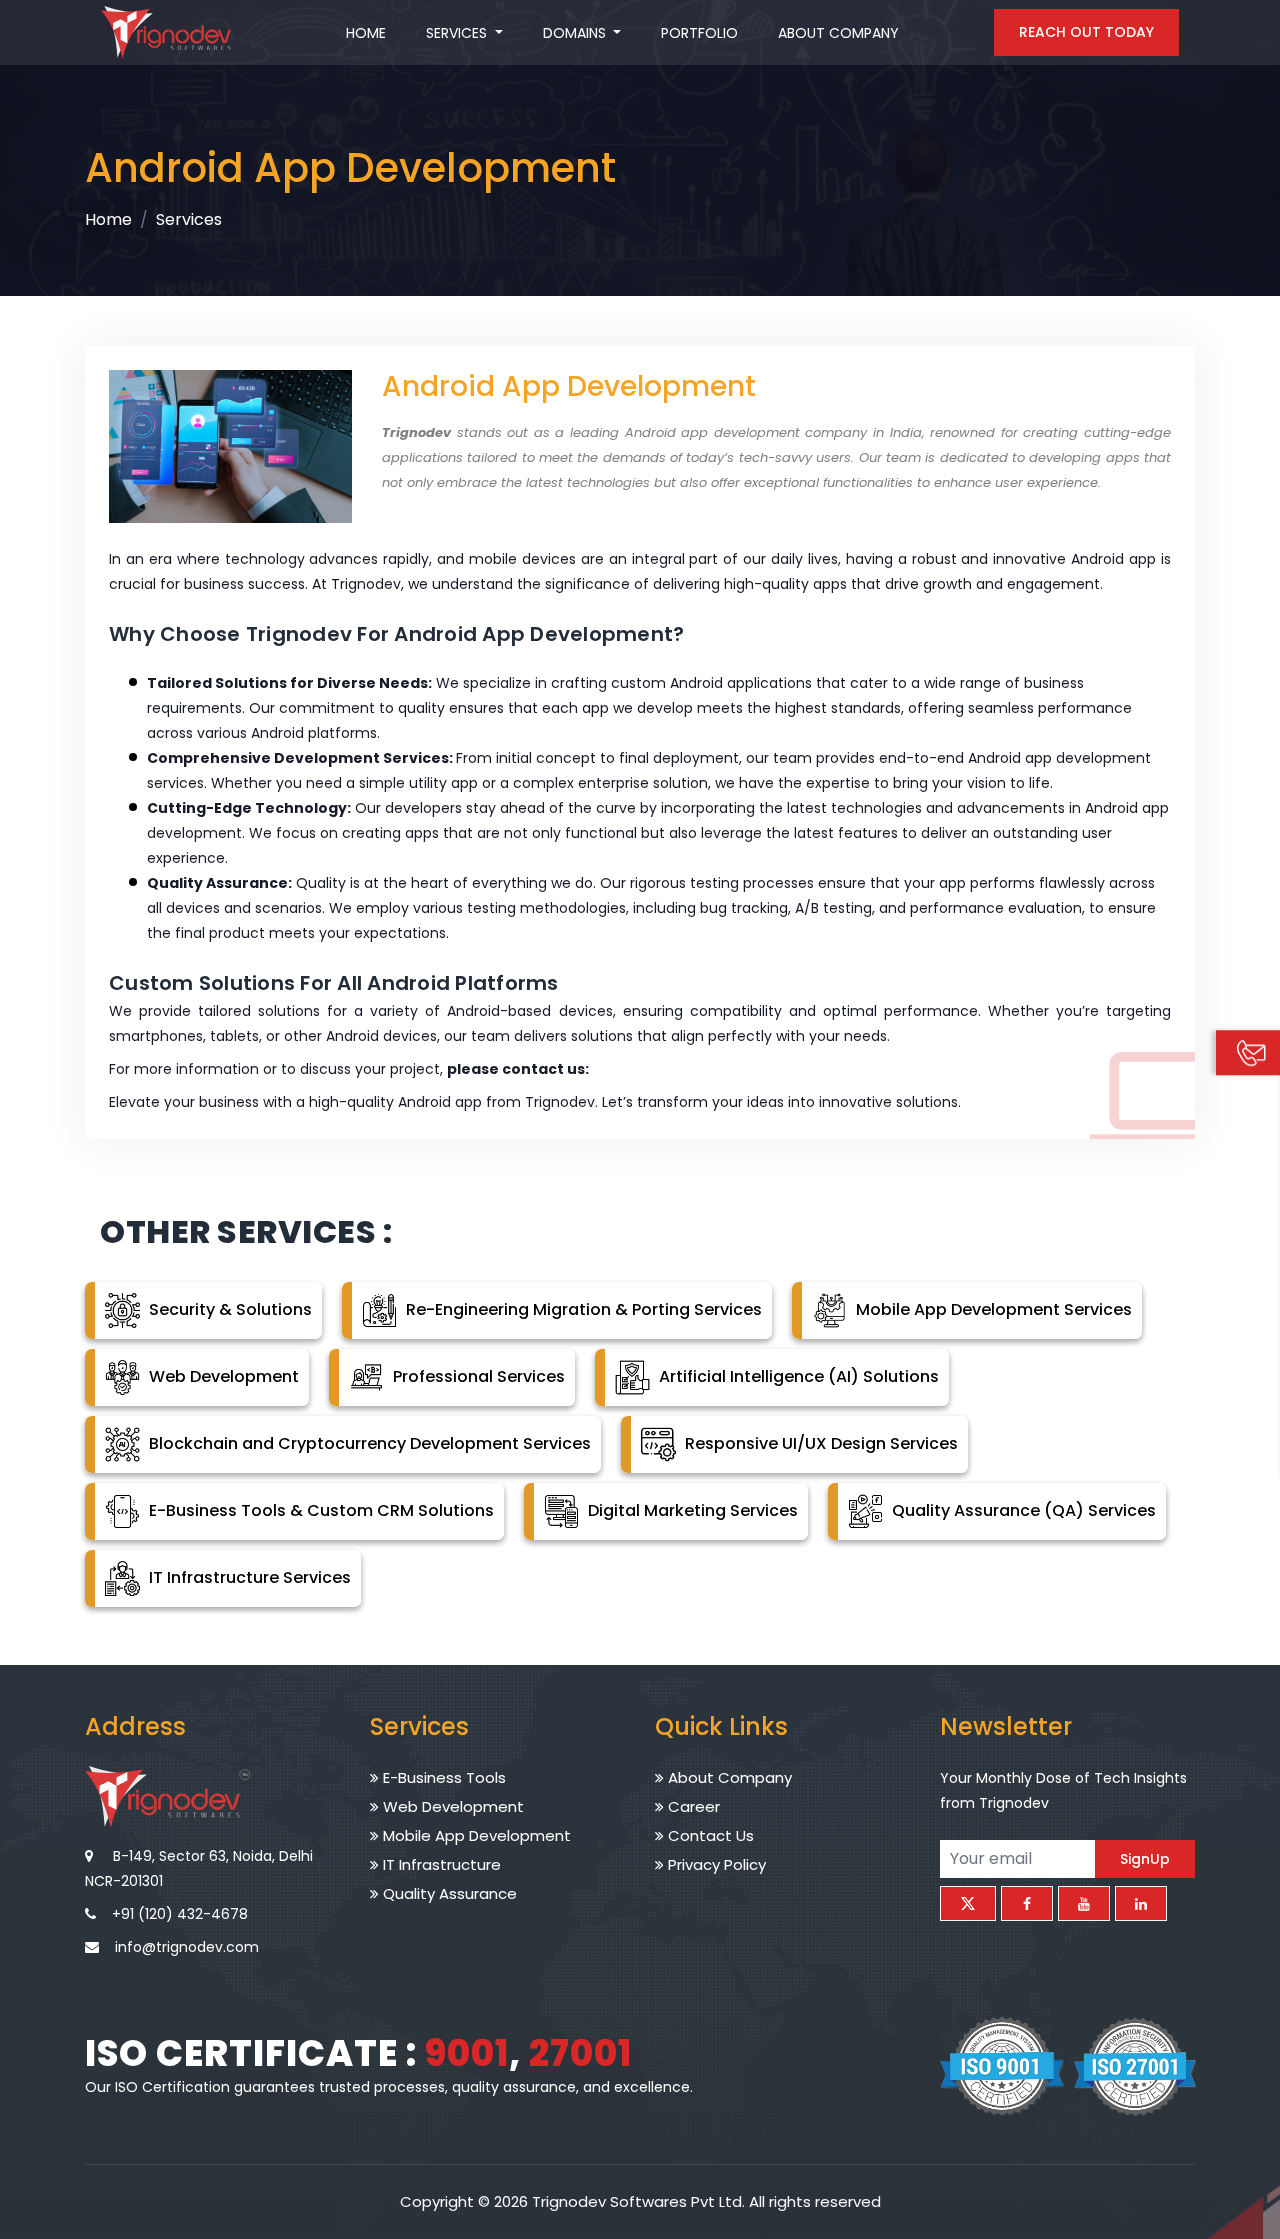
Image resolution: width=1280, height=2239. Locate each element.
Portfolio (699, 33)
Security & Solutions (228, 1309)
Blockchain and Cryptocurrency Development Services (368, 1443)
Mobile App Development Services (992, 1309)
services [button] (458, 33)
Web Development (222, 1376)
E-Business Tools (442, 1777)
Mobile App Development (475, 1835)
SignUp (1145, 1858)
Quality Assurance (448, 1893)
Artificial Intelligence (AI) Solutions (797, 1376)
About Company (838, 33)
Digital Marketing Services (691, 1510)
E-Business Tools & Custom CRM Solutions (319, 1510)
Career (692, 1806)
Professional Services (477, 1376)
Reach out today (1086, 32)
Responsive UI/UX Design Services (819, 1443)
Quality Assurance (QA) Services (1022, 1510)
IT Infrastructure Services (248, 1577)
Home (366, 33)
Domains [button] (576, 33)
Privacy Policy (715, 1864)
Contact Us (709, 1835)
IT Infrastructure (440, 1864)
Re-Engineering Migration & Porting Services (582, 1309)
